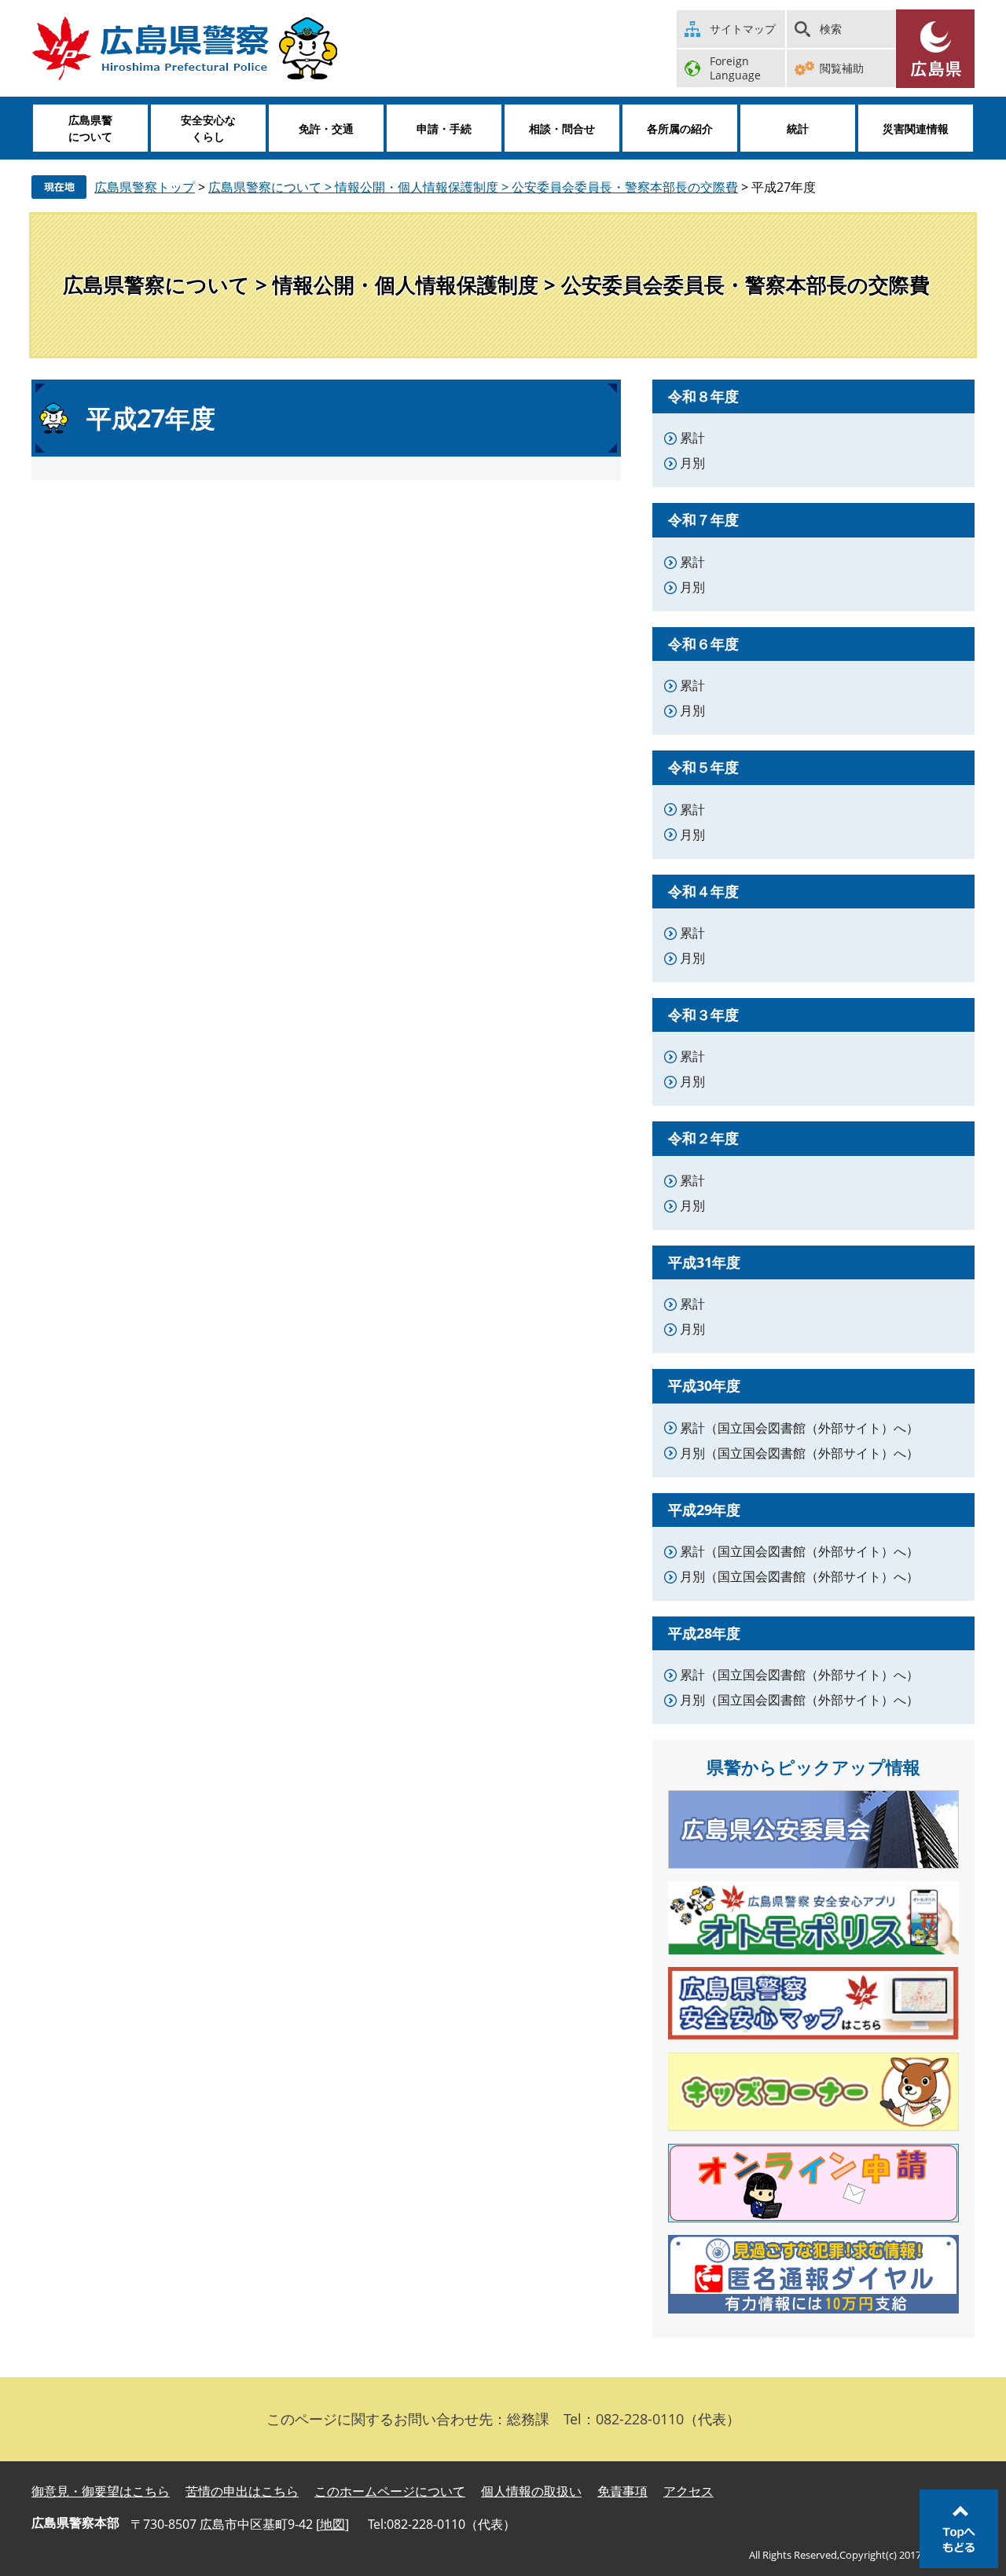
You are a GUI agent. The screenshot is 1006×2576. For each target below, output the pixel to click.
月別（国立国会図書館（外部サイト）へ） (799, 1453)
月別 (692, 463)
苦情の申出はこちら (242, 2491)
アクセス (688, 2491)
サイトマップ (743, 29)
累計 (692, 438)
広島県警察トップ (145, 187)
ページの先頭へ (959, 2529)
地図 (332, 2524)
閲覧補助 (842, 68)
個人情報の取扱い (531, 2491)
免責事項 (622, 2491)
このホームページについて (390, 2491)
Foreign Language (735, 68)
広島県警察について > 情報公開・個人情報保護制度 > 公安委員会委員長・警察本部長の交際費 (473, 187)
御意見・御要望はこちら (101, 2491)
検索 (831, 29)
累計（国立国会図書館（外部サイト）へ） (799, 1428)
